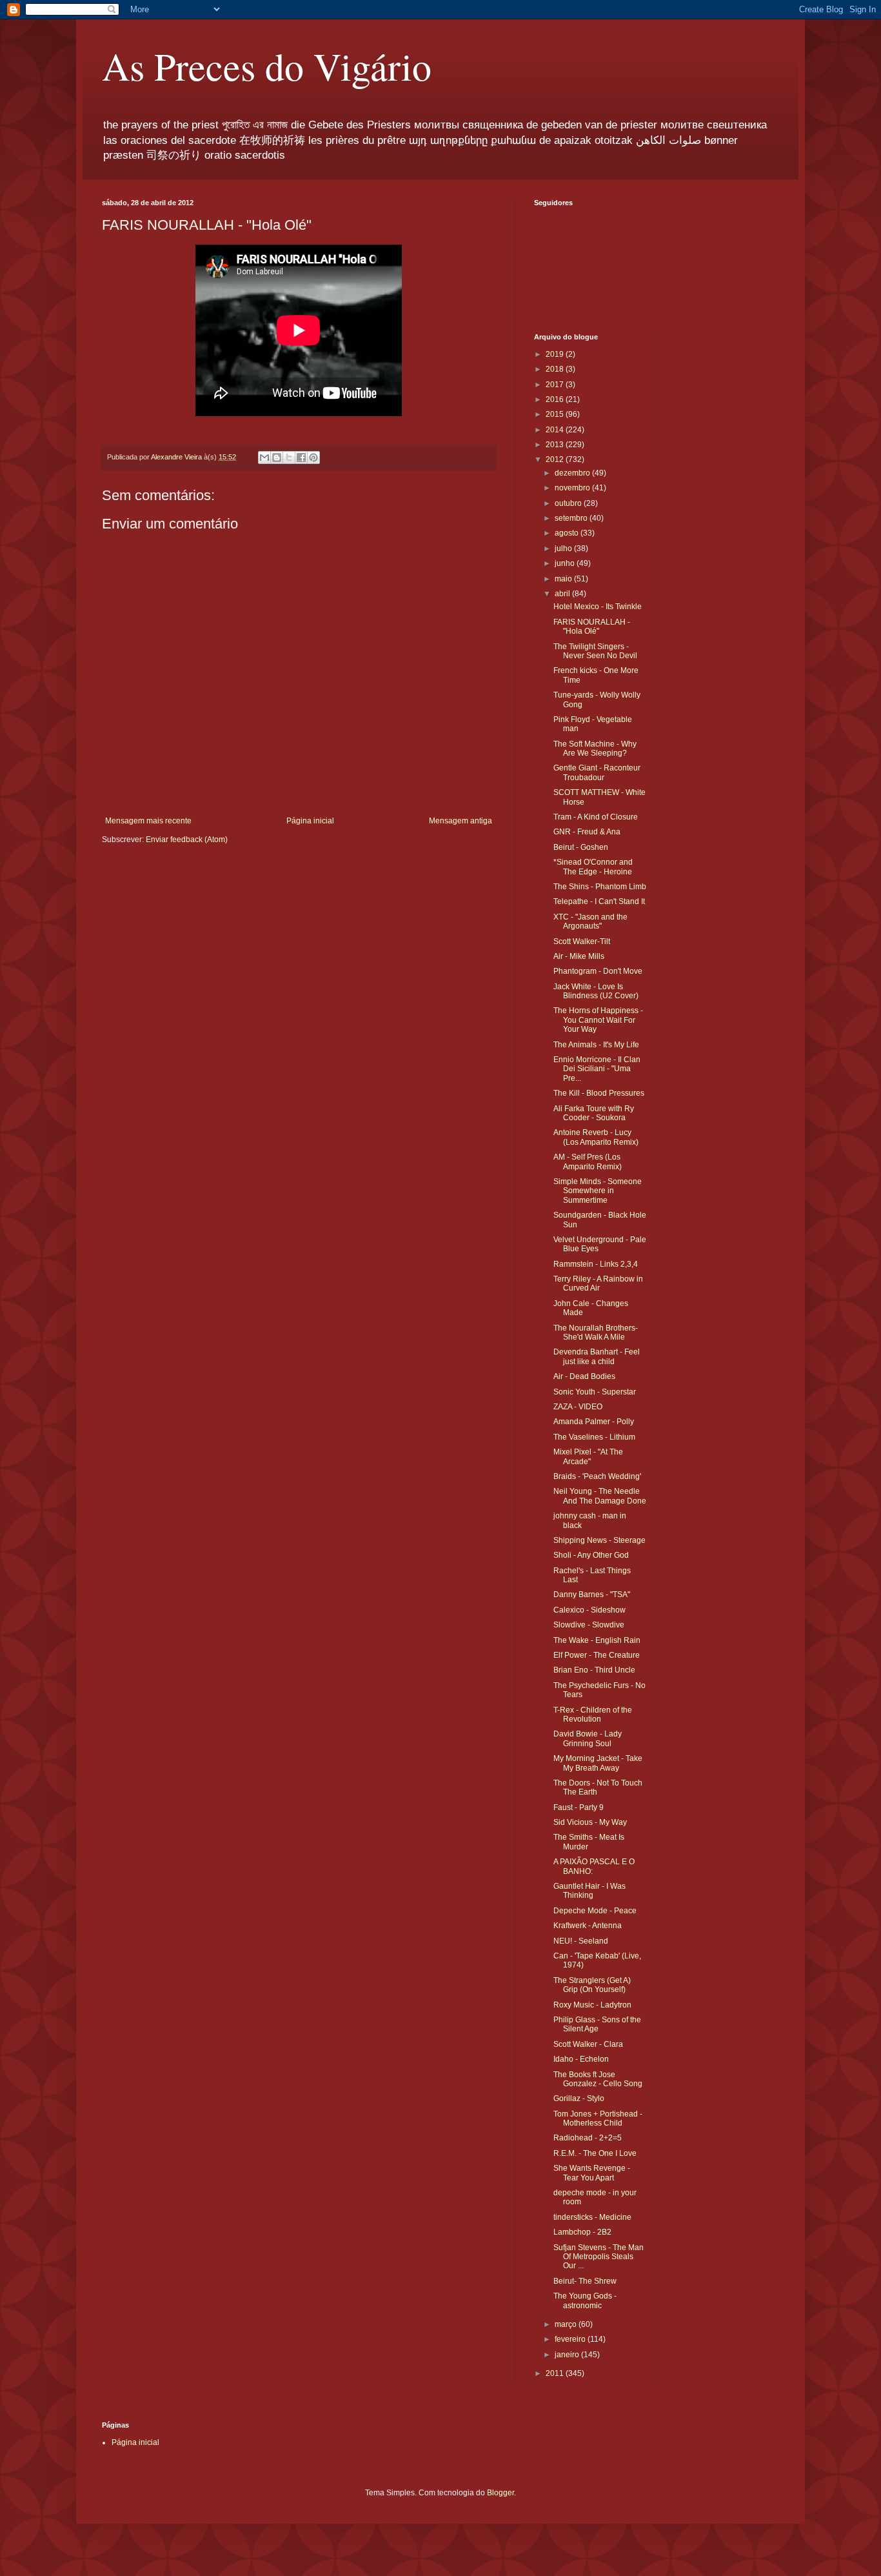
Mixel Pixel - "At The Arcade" (588, 1456)
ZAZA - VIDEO (578, 1407)
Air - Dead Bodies (584, 1376)
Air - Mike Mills (579, 956)
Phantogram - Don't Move (598, 971)
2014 (556, 430)
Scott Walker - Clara (588, 2044)
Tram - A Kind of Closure (596, 817)
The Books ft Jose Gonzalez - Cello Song (598, 2079)
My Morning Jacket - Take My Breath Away (598, 1763)
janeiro (568, 2355)
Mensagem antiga (460, 821)
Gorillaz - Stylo (579, 2098)
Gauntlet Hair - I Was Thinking (589, 1891)
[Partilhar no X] (289, 458)
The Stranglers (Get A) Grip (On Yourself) (592, 1985)
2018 (556, 369)
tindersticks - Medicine (592, 2217)
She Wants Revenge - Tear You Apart (592, 2173)
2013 (556, 445)
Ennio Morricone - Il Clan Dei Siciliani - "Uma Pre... (597, 1069)
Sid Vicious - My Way (590, 1822)
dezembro (573, 473)
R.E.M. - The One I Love (595, 2153)
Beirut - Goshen (581, 847)
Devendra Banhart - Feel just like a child (597, 1356)
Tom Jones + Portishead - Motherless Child (598, 2118)
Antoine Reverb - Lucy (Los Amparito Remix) (596, 1137)
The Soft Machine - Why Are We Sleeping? (595, 749)
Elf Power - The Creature (597, 1655)
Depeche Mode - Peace (595, 1911)
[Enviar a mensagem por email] (264, 458)
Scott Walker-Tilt (582, 941)
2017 (556, 385)
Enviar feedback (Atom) (187, 840)
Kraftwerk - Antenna (588, 1926)
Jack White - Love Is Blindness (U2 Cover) (596, 991)
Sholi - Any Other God (591, 1555)
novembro (573, 488)
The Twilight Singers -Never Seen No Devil (595, 651)
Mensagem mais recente (148, 821)
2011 (556, 2373)
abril (563, 594)
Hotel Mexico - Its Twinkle (598, 607)
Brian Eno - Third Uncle (594, 1670)
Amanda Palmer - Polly (594, 1422)
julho (564, 548)
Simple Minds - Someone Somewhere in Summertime (598, 1191)
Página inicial (310, 821)
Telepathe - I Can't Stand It (599, 901)
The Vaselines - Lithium (594, 1437)
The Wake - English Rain (597, 1640)
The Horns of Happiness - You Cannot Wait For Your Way (598, 1020)
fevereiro (571, 2339)
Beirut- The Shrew (585, 2281)
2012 (556, 459)
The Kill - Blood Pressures (599, 1093)
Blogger (500, 2493)
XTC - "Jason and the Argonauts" (590, 921)
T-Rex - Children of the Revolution (593, 1715)
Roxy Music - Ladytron (592, 2005)
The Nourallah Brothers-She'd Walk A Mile (596, 1333)
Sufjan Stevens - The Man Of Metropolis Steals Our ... (599, 2257)
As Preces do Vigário (267, 66)
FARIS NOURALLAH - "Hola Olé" (592, 627)
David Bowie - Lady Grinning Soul (588, 1738)
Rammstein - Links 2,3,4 (596, 1264)
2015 (556, 414)
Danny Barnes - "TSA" (592, 1595)
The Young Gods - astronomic (585, 2300)
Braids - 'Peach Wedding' (597, 1476)
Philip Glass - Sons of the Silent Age (597, 2024)
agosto (568, 533)
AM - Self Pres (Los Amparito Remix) (588, 1162)
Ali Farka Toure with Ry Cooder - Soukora (594, 1113)
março (567, 2324)
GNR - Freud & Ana (587, 832)
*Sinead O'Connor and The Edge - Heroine (593, 867)
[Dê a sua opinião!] (277, 458)
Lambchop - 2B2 (582, 2232)
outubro (569, 503)
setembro (572, 518)
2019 (556, 354)
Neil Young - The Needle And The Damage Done (600, 1496)
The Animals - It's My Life (596, 1045)
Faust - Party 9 (579, 1807)
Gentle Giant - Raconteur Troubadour (597, 772)
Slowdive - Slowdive (589, 1625)
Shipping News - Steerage (599, 1540)
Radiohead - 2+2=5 (588, 2138)
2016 (556, 399)
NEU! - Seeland (581, 1941)
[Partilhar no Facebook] (301, 458)
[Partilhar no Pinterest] (313, 458)
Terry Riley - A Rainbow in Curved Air (598, 1283)
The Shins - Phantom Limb (600, 887)
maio (564, 579)
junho (566, 563)
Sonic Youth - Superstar (595, 1392)
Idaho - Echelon (581, 2059)
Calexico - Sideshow (589, 1610)
